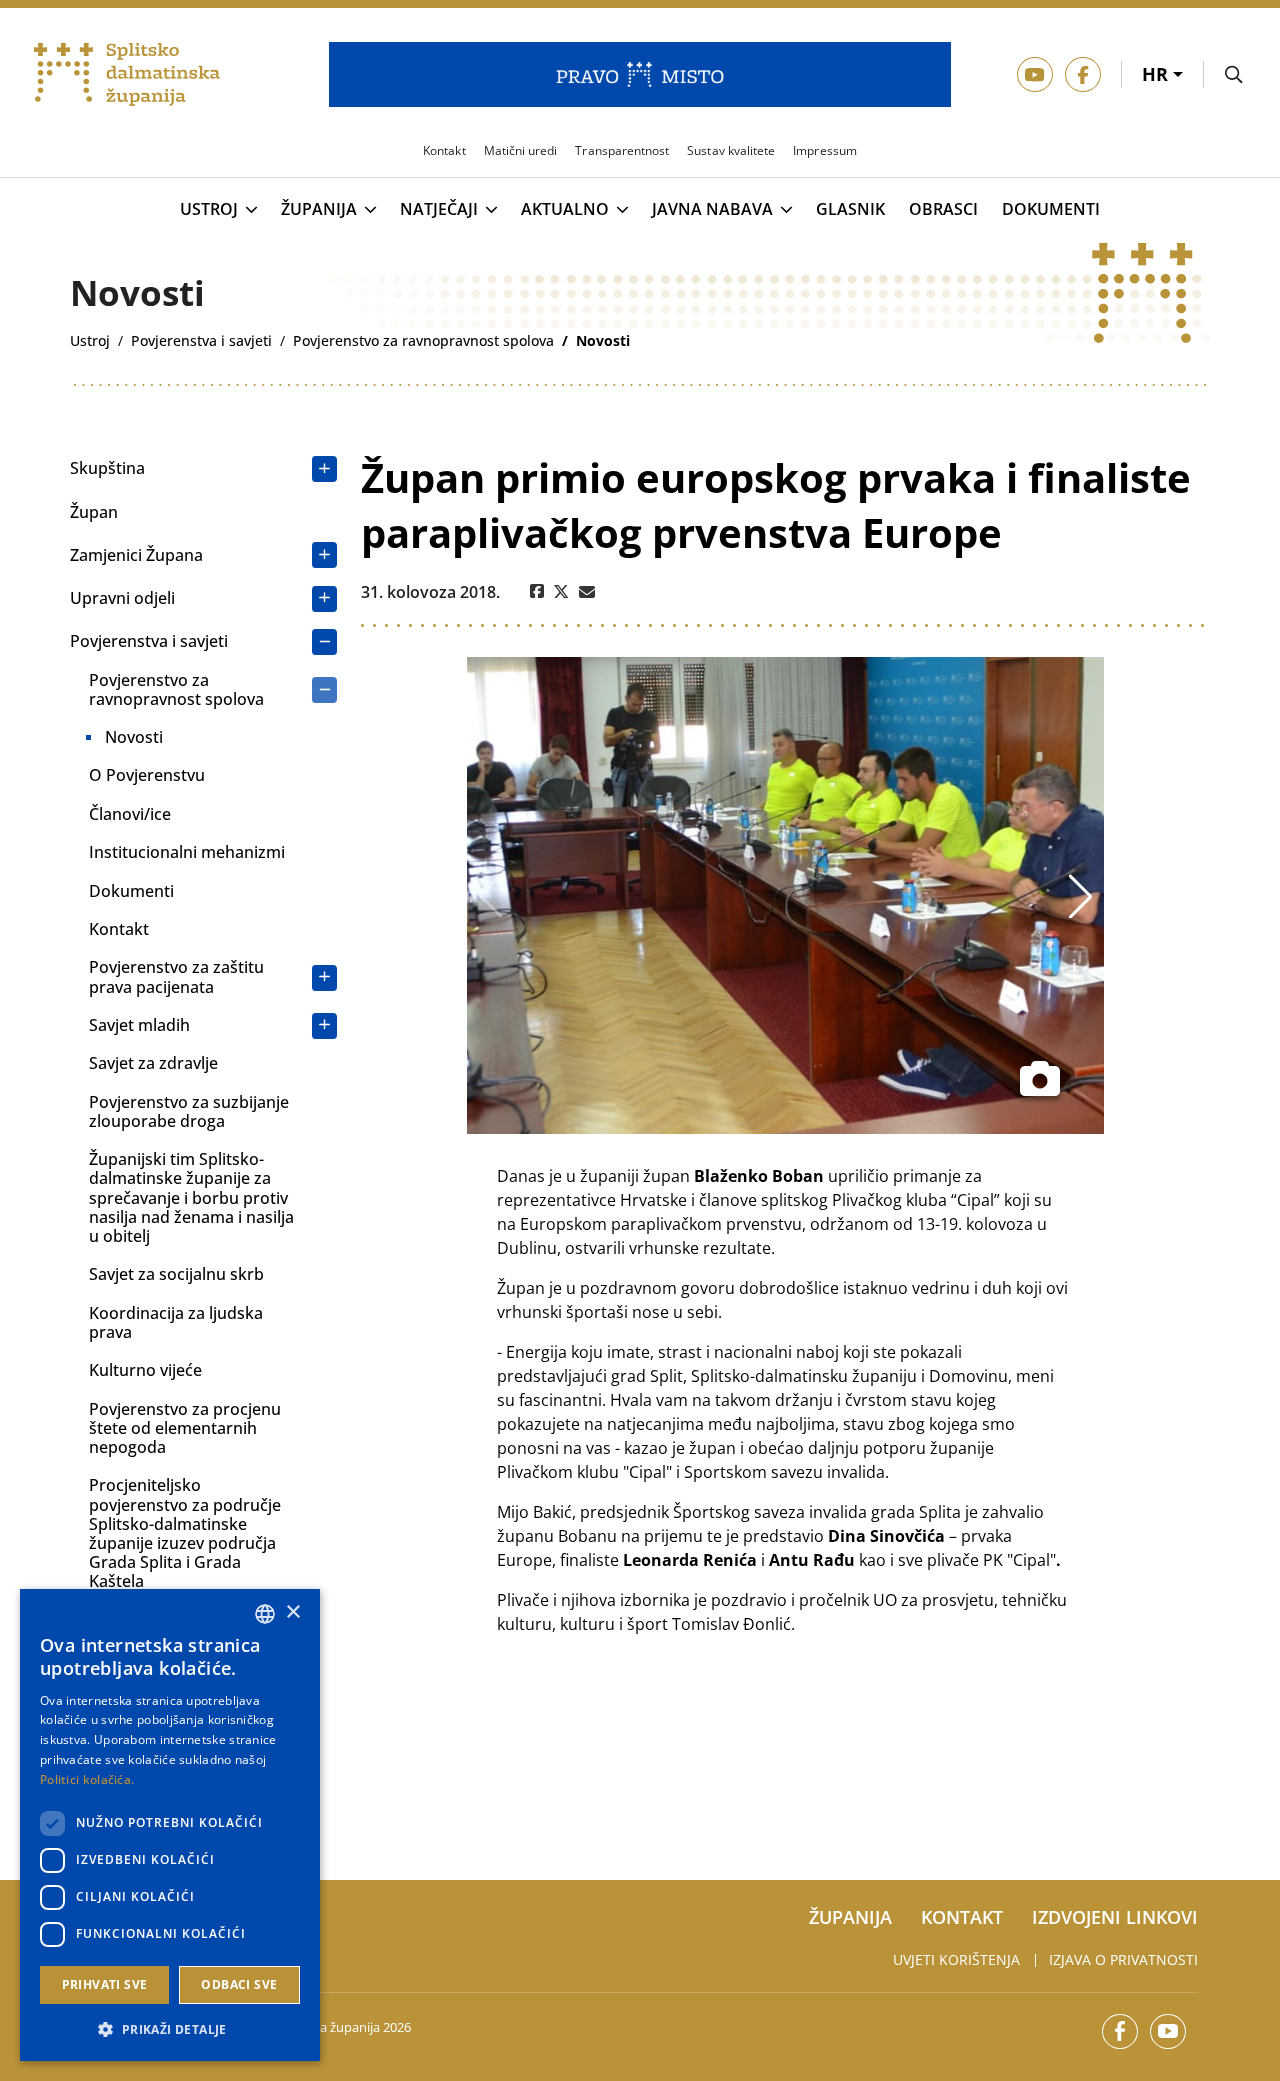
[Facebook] (537, 592)
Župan (94, 512)
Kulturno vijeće (145, 1370)
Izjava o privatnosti (1123, 1959)
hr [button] (1157, 74)
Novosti (134, 737)
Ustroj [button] (209, 210)
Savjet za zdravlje (153, 1063)
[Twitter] (561, 592)
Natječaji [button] (439, 210)
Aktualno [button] (565, 210)
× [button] (292, 1612)
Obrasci (943, 209)
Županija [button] (319, 210)
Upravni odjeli (122, 598)
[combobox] (265, 1614)
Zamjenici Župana (136, 555)
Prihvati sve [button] (105, 1984)
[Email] (587, 592)
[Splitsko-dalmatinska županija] (127, 75)
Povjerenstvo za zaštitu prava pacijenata (176, 976)
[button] (170, 2029)
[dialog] (170, 1825)
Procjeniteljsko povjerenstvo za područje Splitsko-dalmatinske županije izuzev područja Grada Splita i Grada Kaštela (185, 1533)
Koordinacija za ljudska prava (176, 1322)
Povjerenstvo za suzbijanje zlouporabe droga (189, 1111)
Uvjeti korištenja (956, 1959)
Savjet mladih (139, 1025)
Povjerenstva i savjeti (149, 641)
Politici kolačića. (87, 1779)
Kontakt (119, 929)
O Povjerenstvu (147, 775)
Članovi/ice (130, 814)
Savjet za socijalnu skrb (176, 1274)
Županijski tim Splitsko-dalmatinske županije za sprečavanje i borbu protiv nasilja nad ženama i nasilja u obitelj (191, 1197)
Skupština (107, 468)
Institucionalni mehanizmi (187, 852)
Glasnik (850, 209)
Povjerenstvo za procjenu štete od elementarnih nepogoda (185, 1428)
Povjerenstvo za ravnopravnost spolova (176, 689)
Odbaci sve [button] (239, 1984)
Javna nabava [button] (712, 210)
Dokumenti (1051, 209)
